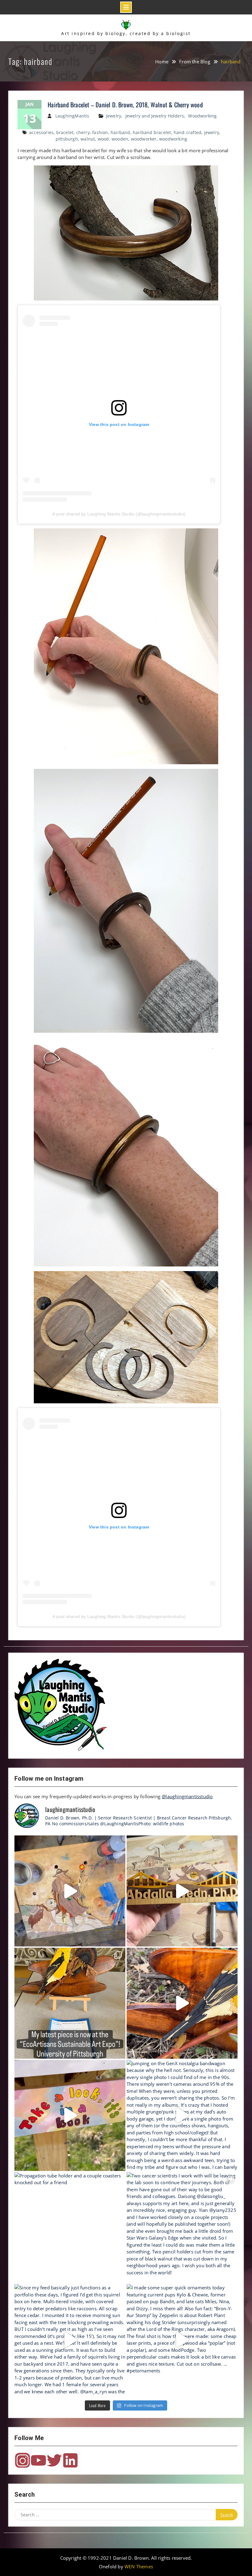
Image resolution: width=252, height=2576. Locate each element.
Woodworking (202, 116)
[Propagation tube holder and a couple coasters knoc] (70, 2228)
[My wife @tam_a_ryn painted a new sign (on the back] (70, 2115)
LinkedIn (70, 2460)
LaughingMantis (72, 116)
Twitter (54, 2460)
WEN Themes (139, 2566)
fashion (100, 132)
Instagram (22, 2460)
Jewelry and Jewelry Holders (155, 116)
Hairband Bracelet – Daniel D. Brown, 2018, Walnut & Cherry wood (125, 105)
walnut (88, 139)
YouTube (38, 2460)
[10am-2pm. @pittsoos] (70, 2003)
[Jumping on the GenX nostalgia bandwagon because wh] (182, 2115)
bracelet (65, 132)
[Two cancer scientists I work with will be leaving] (182, 2228)
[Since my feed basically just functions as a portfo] (70, 2340)
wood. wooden (113, 139)
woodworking (173, 139)
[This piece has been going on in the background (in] (70, 1891)
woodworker (144, 139)
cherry (83, 132)
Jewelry (114, 116)
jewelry (212, 132)
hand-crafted (187, 132)
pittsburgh (67, 139)
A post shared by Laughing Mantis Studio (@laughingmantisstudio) (119, 514)
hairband (120, 132)
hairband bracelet (152, 132)
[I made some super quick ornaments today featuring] (182, 2340)
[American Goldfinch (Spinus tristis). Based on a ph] (182, 2003)
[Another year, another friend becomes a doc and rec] (182, 1891)
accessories (41, 132)
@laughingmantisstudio (187, 1796)
